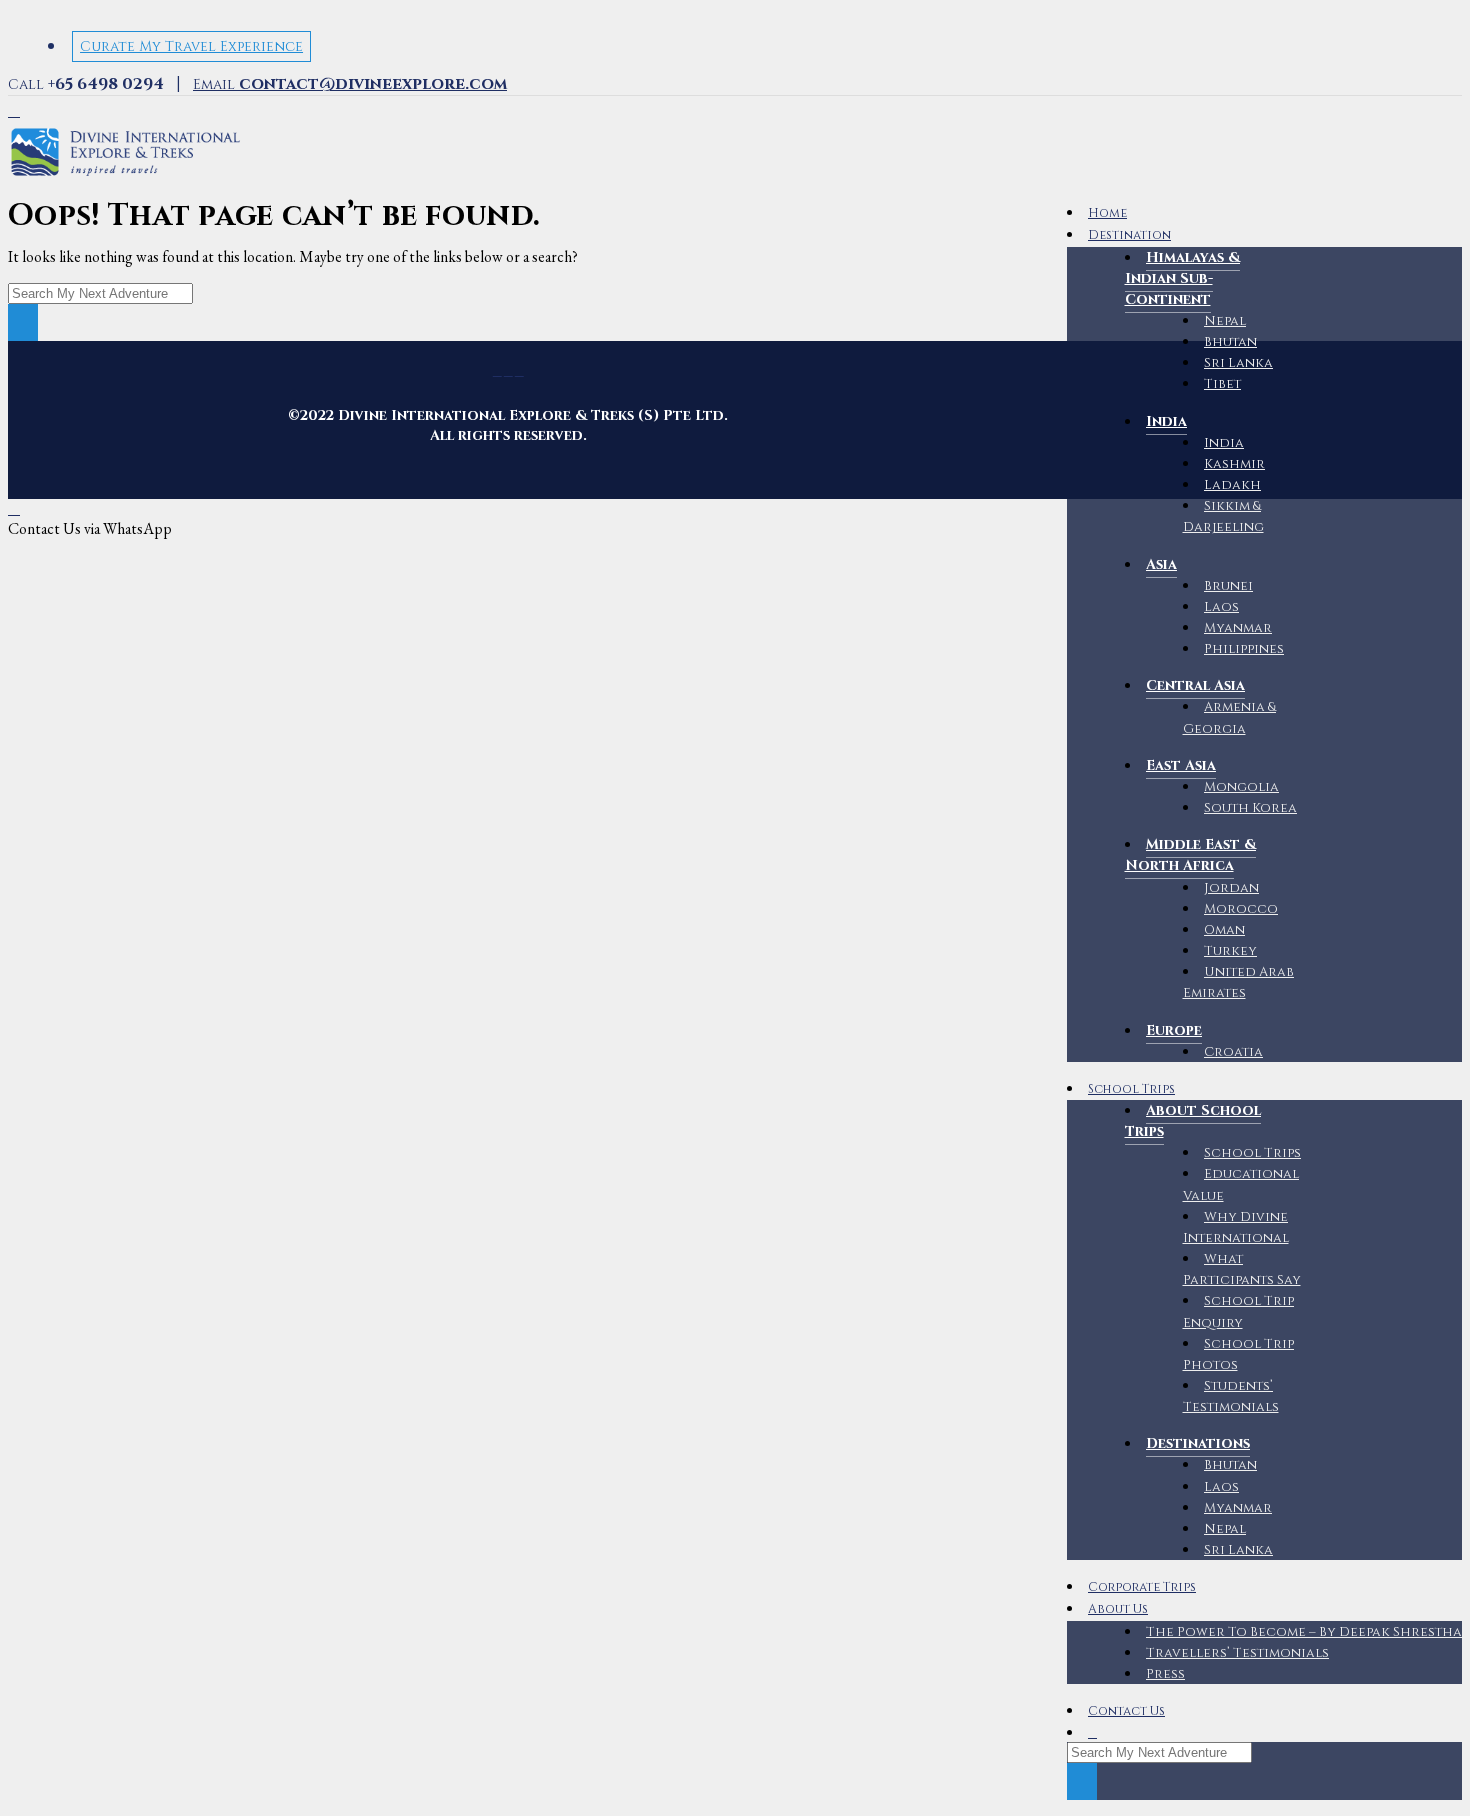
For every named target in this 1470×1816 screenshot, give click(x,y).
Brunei (1228, 586)
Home (1107, 213)
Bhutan (1230, 342)
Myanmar (1238, 628)
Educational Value (1241, 1184)
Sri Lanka (1238, 363)
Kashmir (1234, 464)
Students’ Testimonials (1231, 1396)
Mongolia (1241, 787)
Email (350, 84)
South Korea (1250, 808)
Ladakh (1232, 485)
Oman (1224, 930)
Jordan (1231, 888)
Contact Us (1126, 1711)
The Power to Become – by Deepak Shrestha (1304, 1632)
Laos (1221, 607)
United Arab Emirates (1239, 982)
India (1224, 443)
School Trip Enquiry (1239, 1311)
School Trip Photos (1239, 1354)
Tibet (1222, 384)
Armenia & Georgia (1230, 717)
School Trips (1131, 1089)
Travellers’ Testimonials (1237, 1653)
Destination (1129, 235)
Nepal (1225, 321)
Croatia (1233, 1052)
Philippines (1244, 649)
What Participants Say (1242, 1269)
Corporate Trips (1142, 1587)
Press (1165, 1674)
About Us (1118, 1609)
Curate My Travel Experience (191, 46)
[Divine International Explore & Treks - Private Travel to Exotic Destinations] (125, 176)
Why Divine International (1236, 1227)
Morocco (1241, 909)
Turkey (1230, 951)
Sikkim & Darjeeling (1223, 516)
